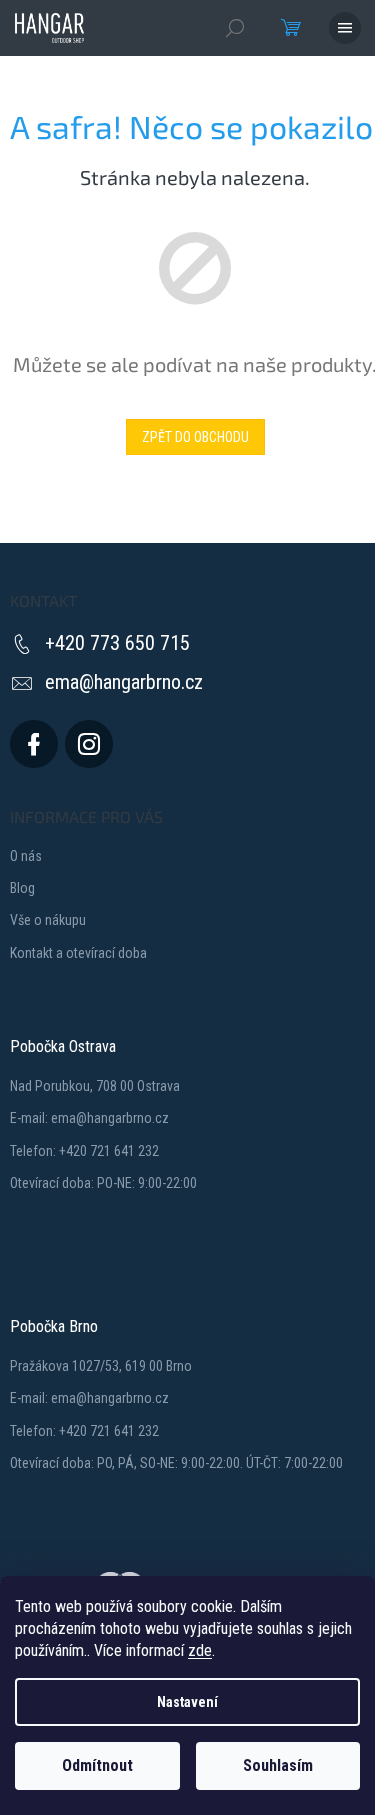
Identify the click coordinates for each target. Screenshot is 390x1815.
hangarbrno (89, 744)
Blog (22, 888)
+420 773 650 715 (117, 643)
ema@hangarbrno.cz (124, 682)
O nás (26, 856)
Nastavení (187, 1702)
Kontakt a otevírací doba (78, 953)
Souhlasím (278, 1765)
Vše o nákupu (48, 920)
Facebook (34, 744)
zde (200, 1650)
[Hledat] (235, 28)
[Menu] (345, 28)
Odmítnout (97, 1765)
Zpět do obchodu (195, 437)
